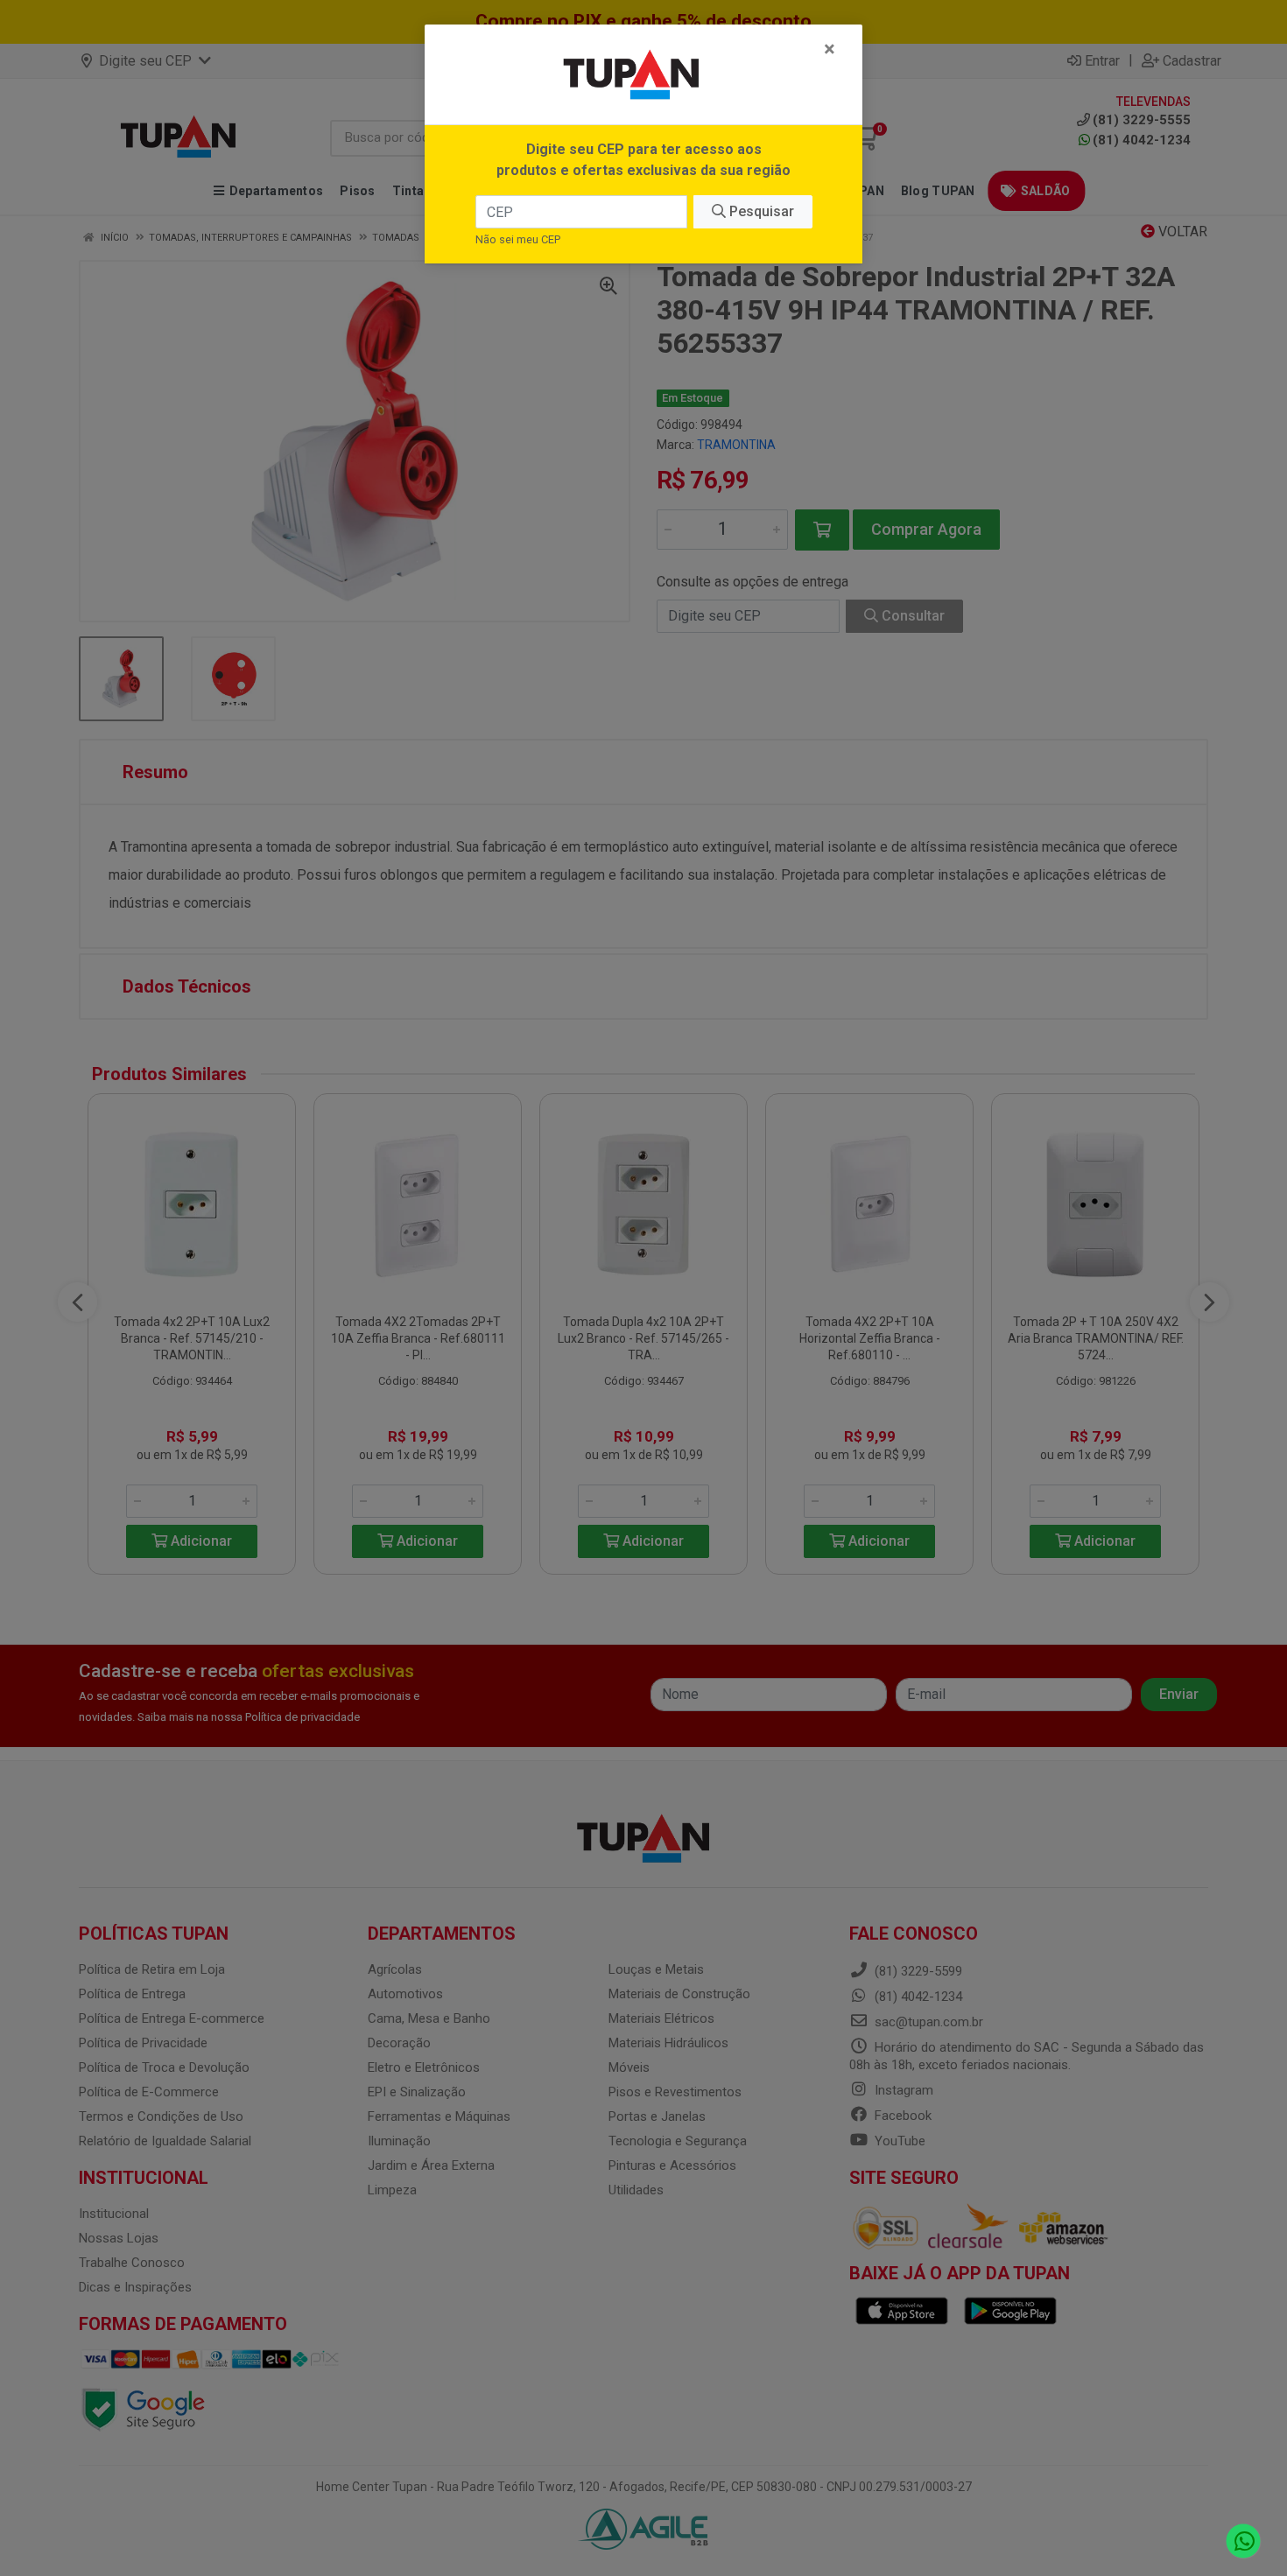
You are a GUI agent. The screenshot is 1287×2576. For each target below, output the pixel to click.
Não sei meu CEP (518, 239)
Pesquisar (760, 211)
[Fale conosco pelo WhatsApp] (1244, 2541)
